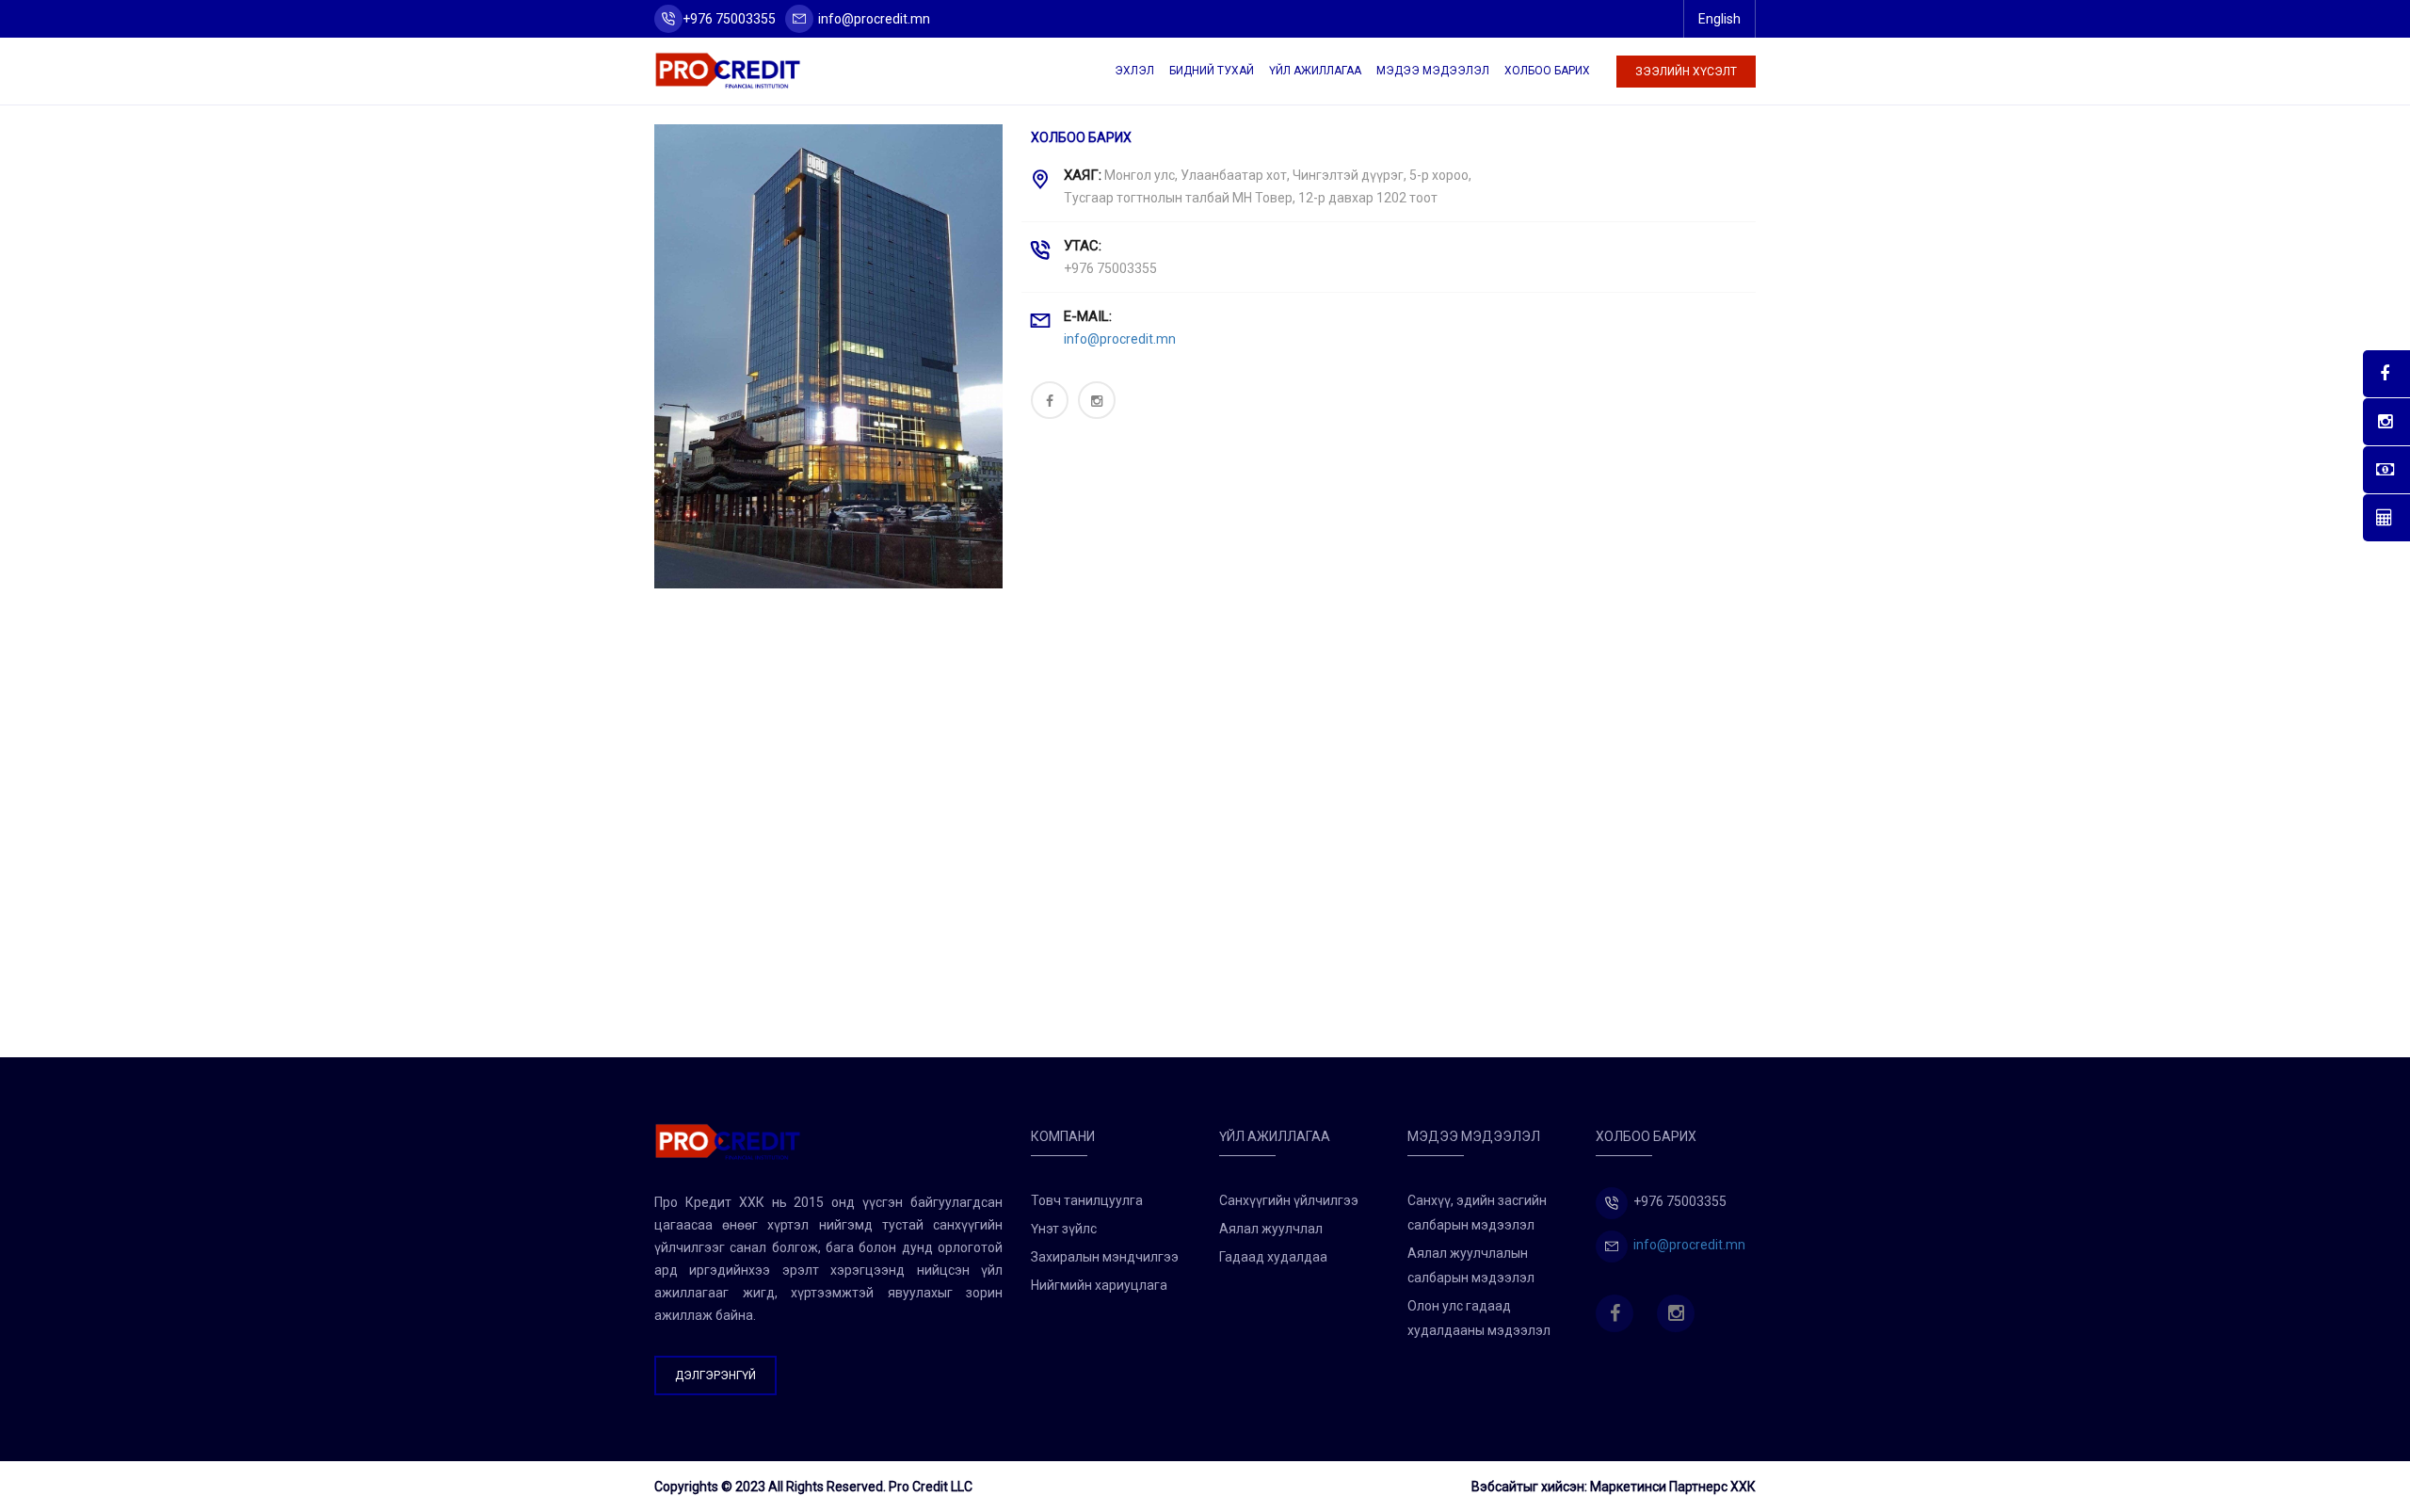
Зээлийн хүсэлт (1686, 72)
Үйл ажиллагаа (1315, 71)
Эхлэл (1134, 71)
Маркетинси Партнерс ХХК (1673, 1487)
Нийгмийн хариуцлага (1099, 1285)
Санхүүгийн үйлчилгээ (1289, 1200)
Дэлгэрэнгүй (715, 1375)
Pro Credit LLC (931, 1487)
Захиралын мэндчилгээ (1105, 1257)
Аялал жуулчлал (1271, 1229)
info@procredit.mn (874, 19)
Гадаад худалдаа (1273, 1257)
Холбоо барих (1547, 71)
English (1719, 19)
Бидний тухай (1212, 71)
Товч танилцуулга (1087, 1200)
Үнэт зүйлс (1064, 1229)
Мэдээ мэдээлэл (1433, 71)
